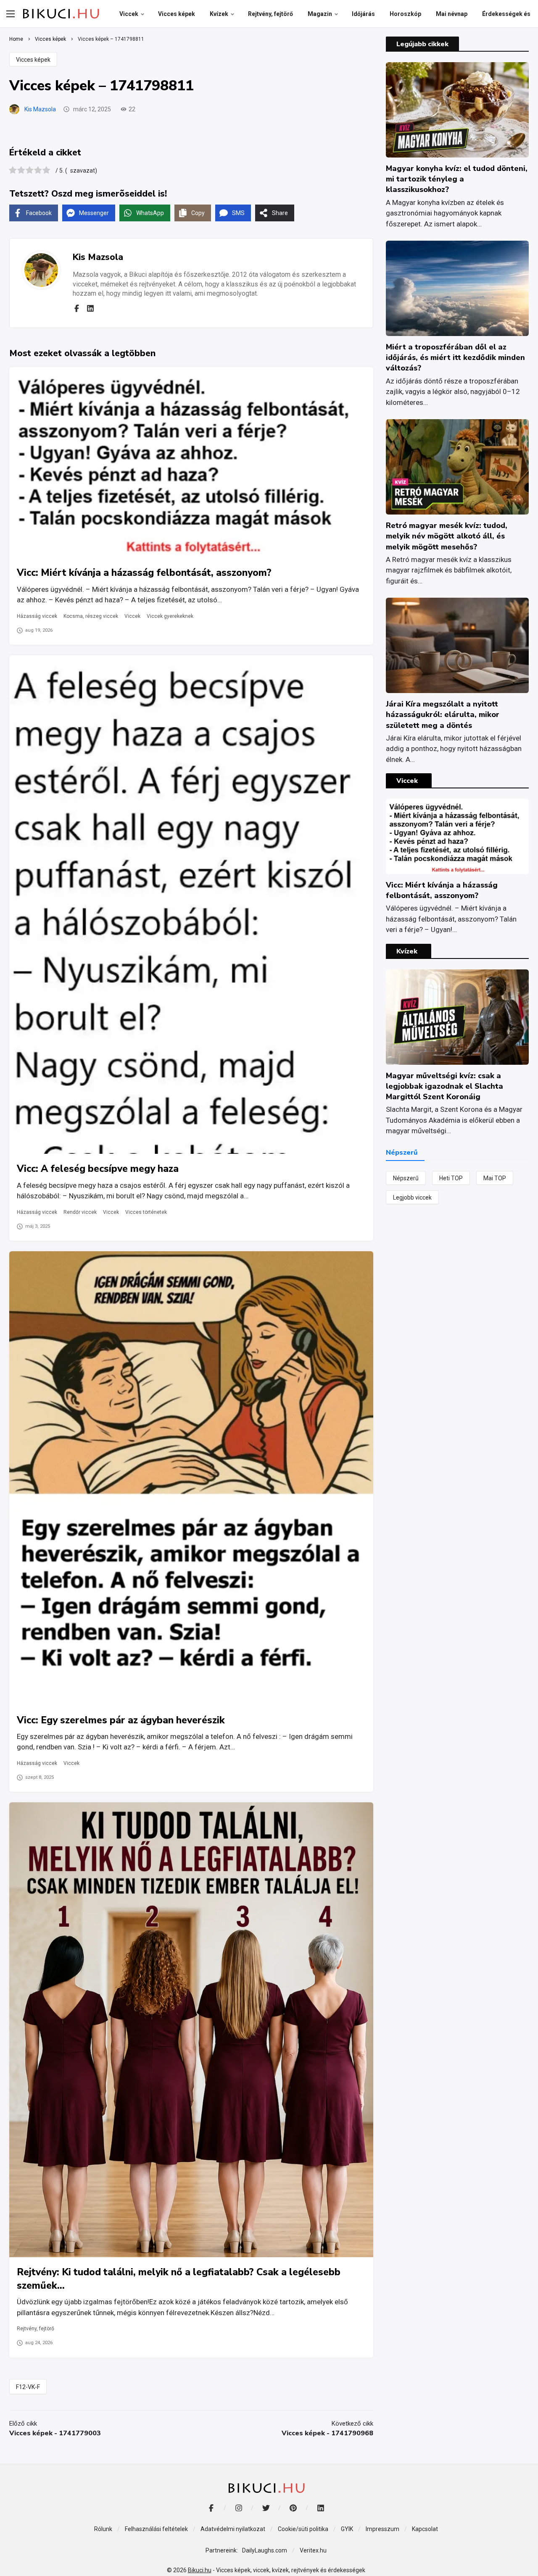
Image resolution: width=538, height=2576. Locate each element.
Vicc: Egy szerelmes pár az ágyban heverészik (121, 1720)
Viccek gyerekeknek (170, 616)
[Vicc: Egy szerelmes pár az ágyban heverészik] (191, 1478)
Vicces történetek (146, 1212)
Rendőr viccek (80, 1212)
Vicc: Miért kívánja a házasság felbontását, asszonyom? (144, 573)
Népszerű (406, 1178)
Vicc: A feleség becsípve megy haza (98, 1169)
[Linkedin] (90, 308)
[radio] (13, 171)
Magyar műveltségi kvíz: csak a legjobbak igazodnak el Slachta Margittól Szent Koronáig (444, 1086)
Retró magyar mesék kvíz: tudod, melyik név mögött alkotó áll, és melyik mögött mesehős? (447, 536)
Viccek (132, 616)
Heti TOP (451, 1178)
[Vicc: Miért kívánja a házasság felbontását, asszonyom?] (191, 463)
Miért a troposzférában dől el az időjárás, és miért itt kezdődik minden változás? (455, 357)
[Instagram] (239, 2508)
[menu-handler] (11, 14)
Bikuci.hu (200, 2570)
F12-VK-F (28, 2387)
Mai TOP (495, 1178)
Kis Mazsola (40, 109)
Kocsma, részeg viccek (91, 616)
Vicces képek (33, 60)
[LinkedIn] (320, 2508)
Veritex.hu (313, 2550)
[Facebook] (76, 308)
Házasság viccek (37, 616)
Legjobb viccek (412, 1197)
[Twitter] (266, 2508)
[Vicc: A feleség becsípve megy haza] (191, 905)
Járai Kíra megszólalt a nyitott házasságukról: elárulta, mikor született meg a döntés (443, 714)
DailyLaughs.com (265, 2550)
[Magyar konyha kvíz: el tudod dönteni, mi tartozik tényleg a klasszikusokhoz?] (457, 110)
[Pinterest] (293, 2508)
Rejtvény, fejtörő (36, 2329)
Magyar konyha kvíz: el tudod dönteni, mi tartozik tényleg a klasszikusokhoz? (457, 179)
